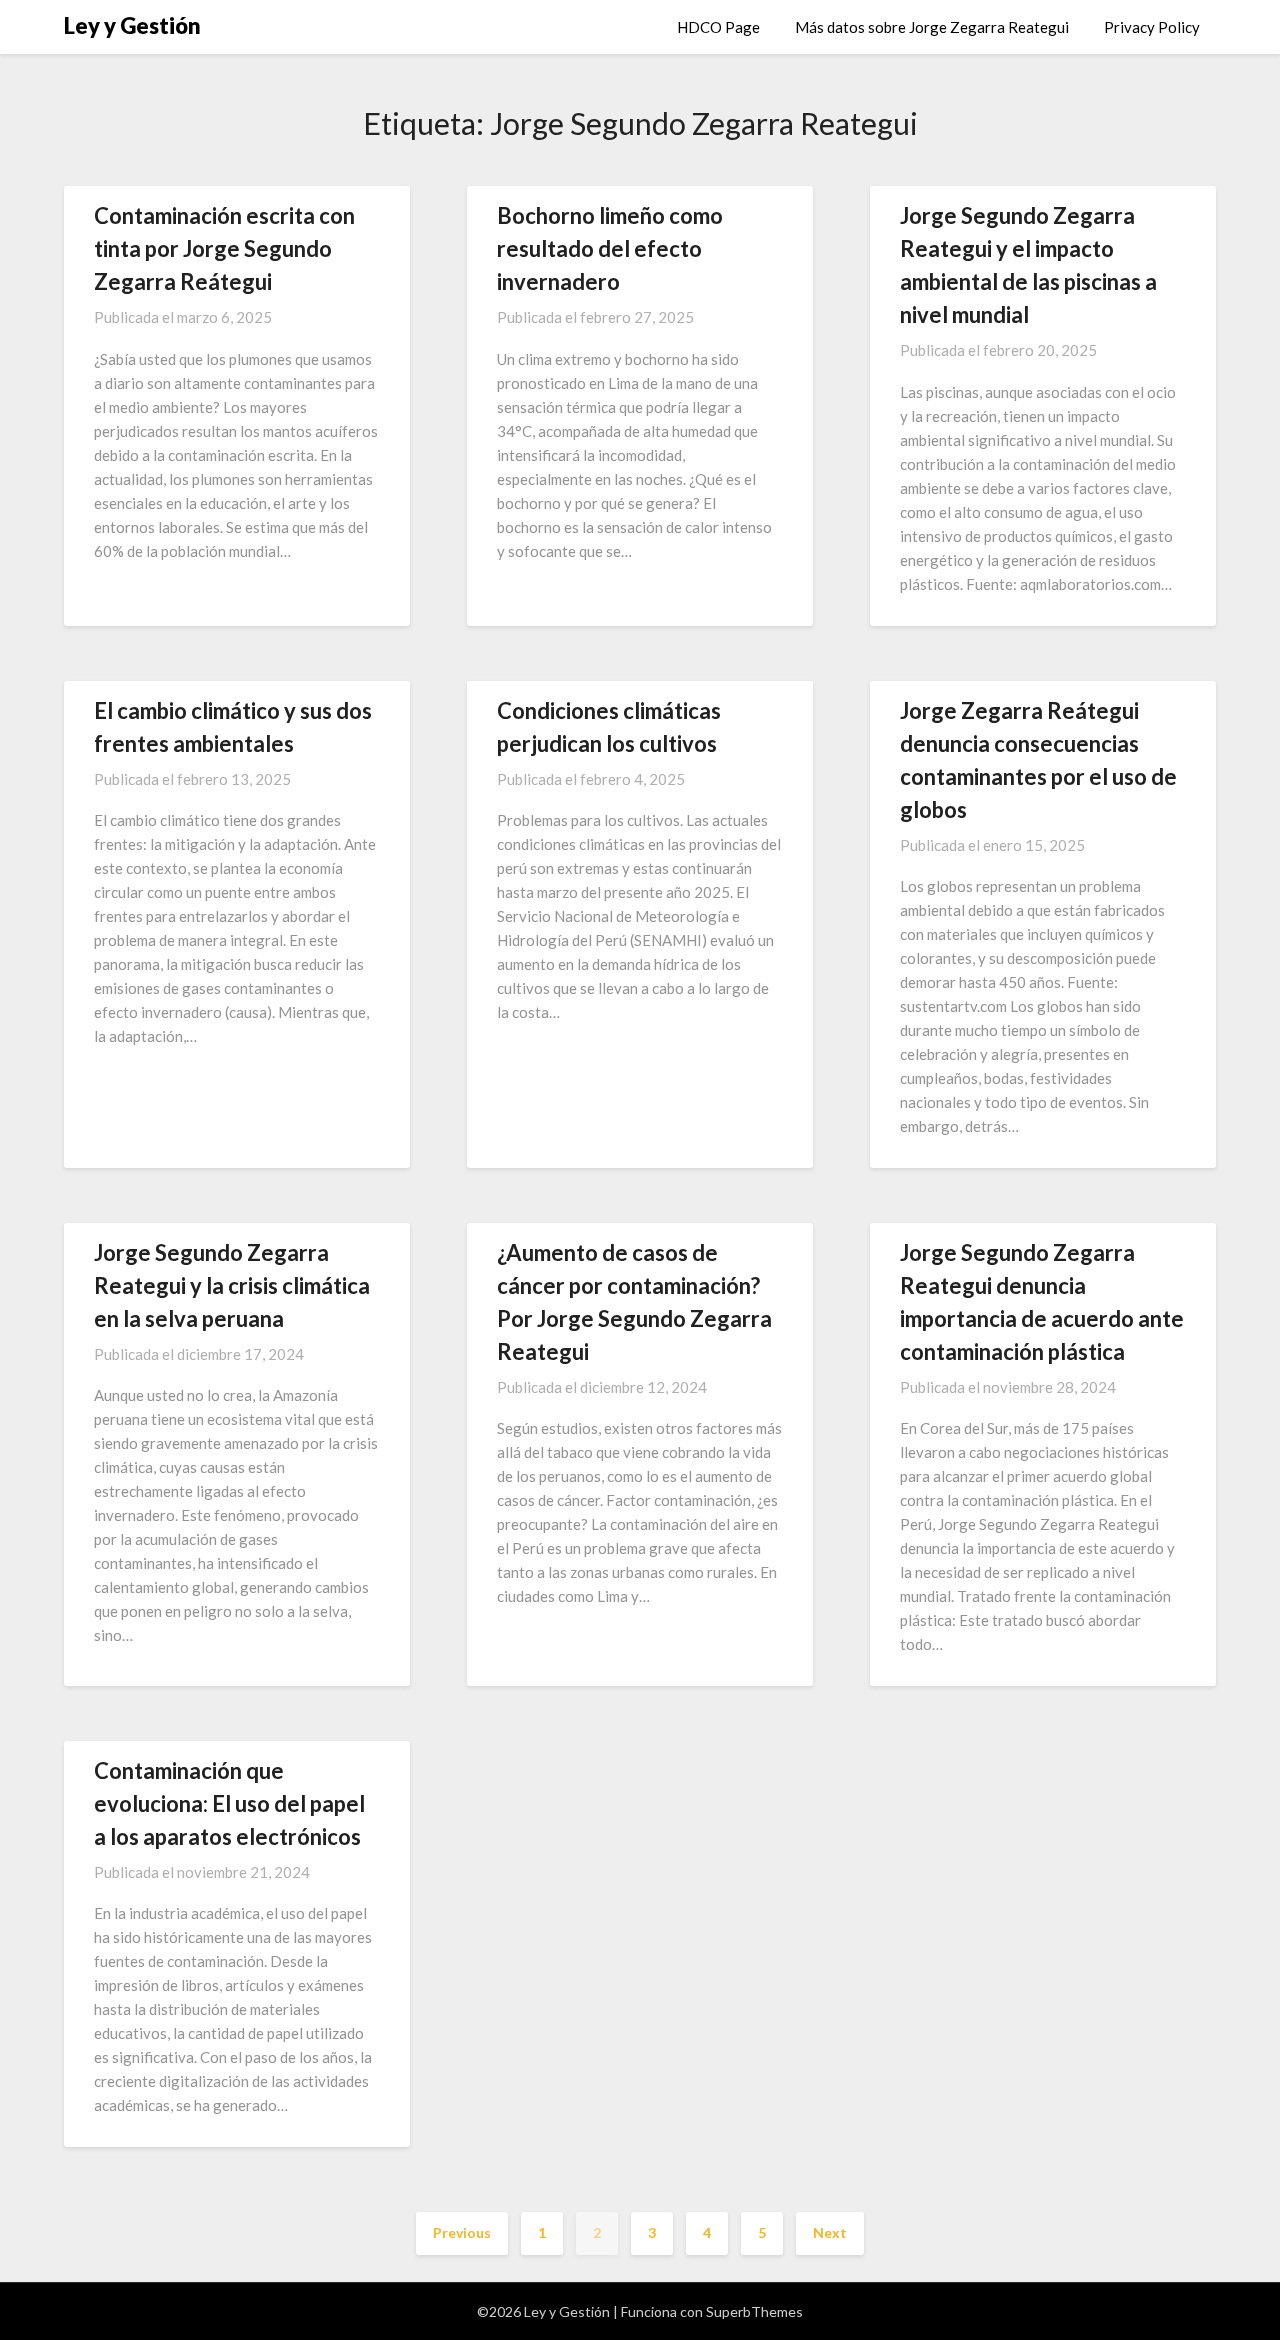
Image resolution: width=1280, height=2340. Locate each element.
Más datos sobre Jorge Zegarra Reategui (932, 27)
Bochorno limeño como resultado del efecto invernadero (610, 248)
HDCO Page (718, 27)
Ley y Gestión (132, 25)
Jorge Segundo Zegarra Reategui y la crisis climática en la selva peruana (232, 1285)
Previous (462, 2232)
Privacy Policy (1152, 27)
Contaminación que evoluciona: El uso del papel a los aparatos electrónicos (229, 1803)
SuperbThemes (754, 2311)
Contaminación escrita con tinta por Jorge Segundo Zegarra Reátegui (224, 248)
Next (830, 2232)
